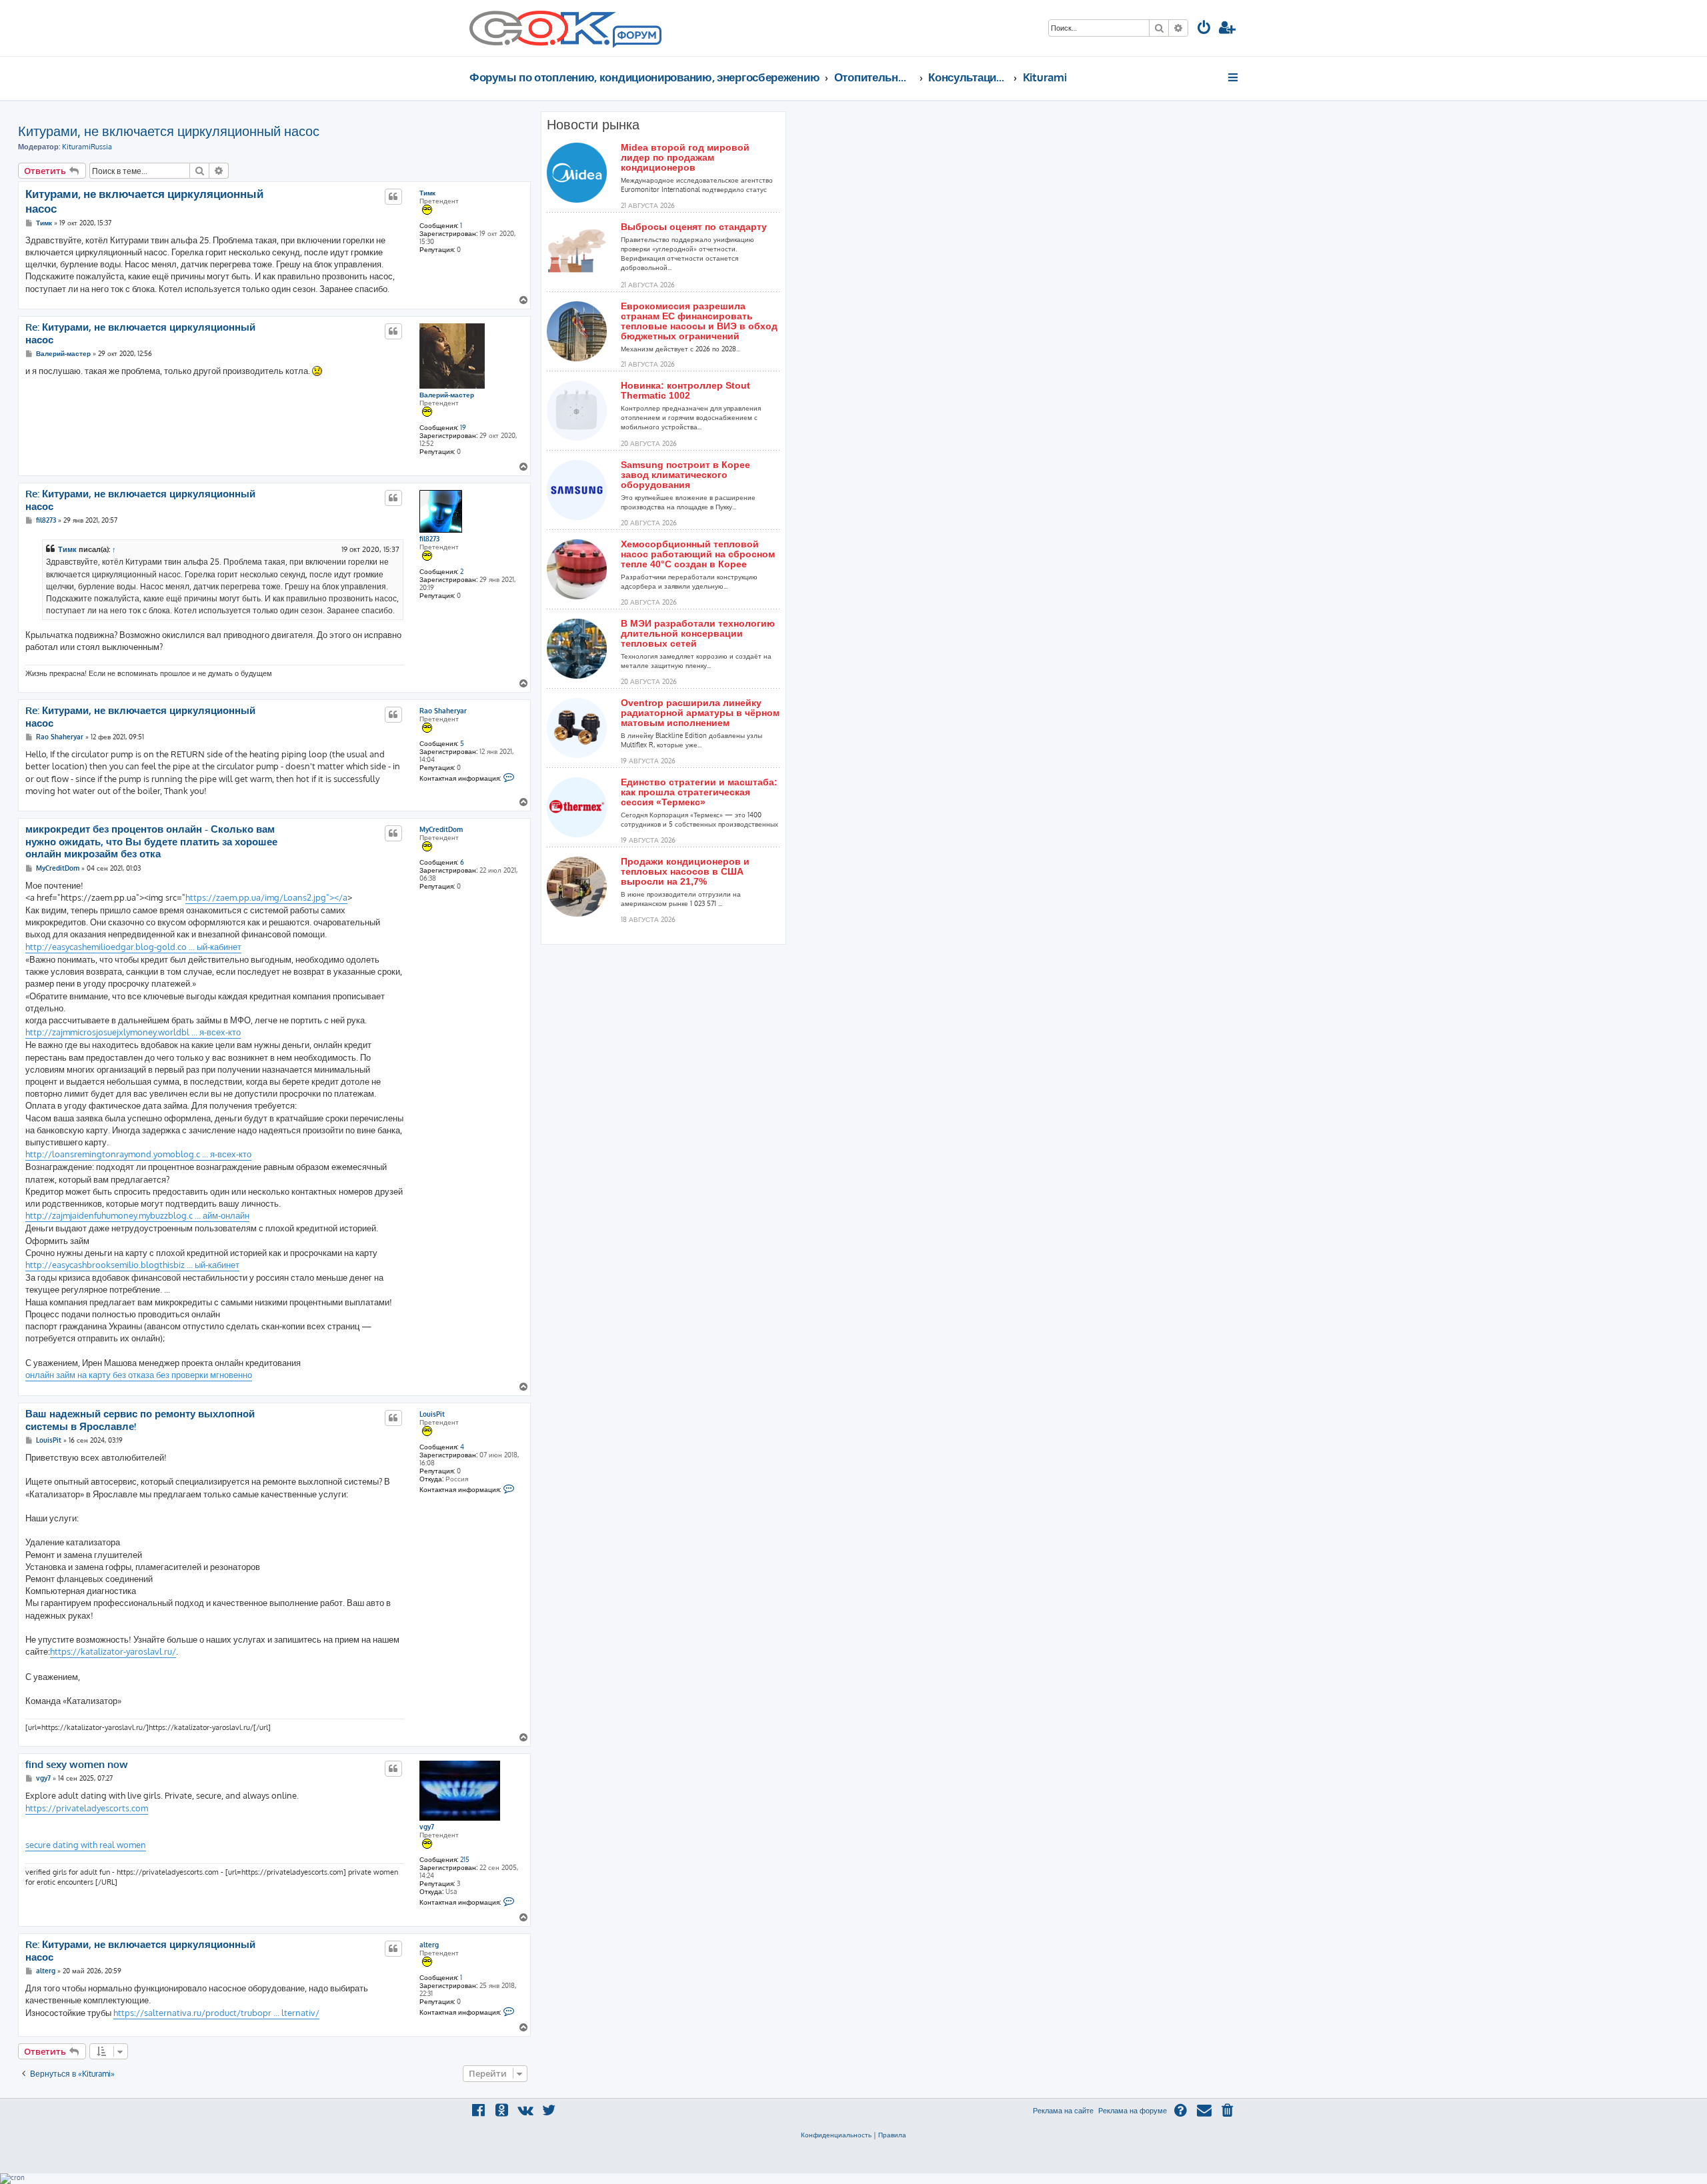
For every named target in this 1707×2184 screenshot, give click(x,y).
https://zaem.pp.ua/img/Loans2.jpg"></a (266, 897)
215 (465, 1859)
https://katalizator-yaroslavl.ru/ (113, 1651)
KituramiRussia (87, 147)
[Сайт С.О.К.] (565, 28)
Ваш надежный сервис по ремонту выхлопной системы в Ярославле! (140, 1420)
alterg (429, 1945)
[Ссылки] (1234, 77)
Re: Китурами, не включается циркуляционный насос (140, 334)
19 (463, 427)
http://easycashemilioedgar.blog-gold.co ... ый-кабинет (133, 947)
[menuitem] (1204, 29)
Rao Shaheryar (443, 711)
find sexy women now (77, 1765)
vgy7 (427, 1827)
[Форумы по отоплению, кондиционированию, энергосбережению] (636, 37)
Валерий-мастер (447, 395)
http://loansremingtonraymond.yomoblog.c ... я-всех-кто (138, 1154)
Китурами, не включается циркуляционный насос (169, 131)
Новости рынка (593, 125)
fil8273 (429, 539)
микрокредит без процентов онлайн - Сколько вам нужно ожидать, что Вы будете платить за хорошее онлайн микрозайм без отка (151, 842)
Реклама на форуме (1133, 2111)
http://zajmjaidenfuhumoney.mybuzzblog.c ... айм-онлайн (137, 1215)
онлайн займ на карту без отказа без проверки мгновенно (139, 1375)
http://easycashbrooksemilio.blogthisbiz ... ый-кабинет (132, 1265)
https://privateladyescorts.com (87, 1808)
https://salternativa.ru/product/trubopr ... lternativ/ (216, 2013)
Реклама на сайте (1063, 2111)
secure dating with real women (86, 1845)
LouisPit (432, 1414)
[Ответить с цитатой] (393, 197)
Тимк (427, 193)
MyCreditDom (441, 829)
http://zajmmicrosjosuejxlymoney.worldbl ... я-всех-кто (133, 1032)
